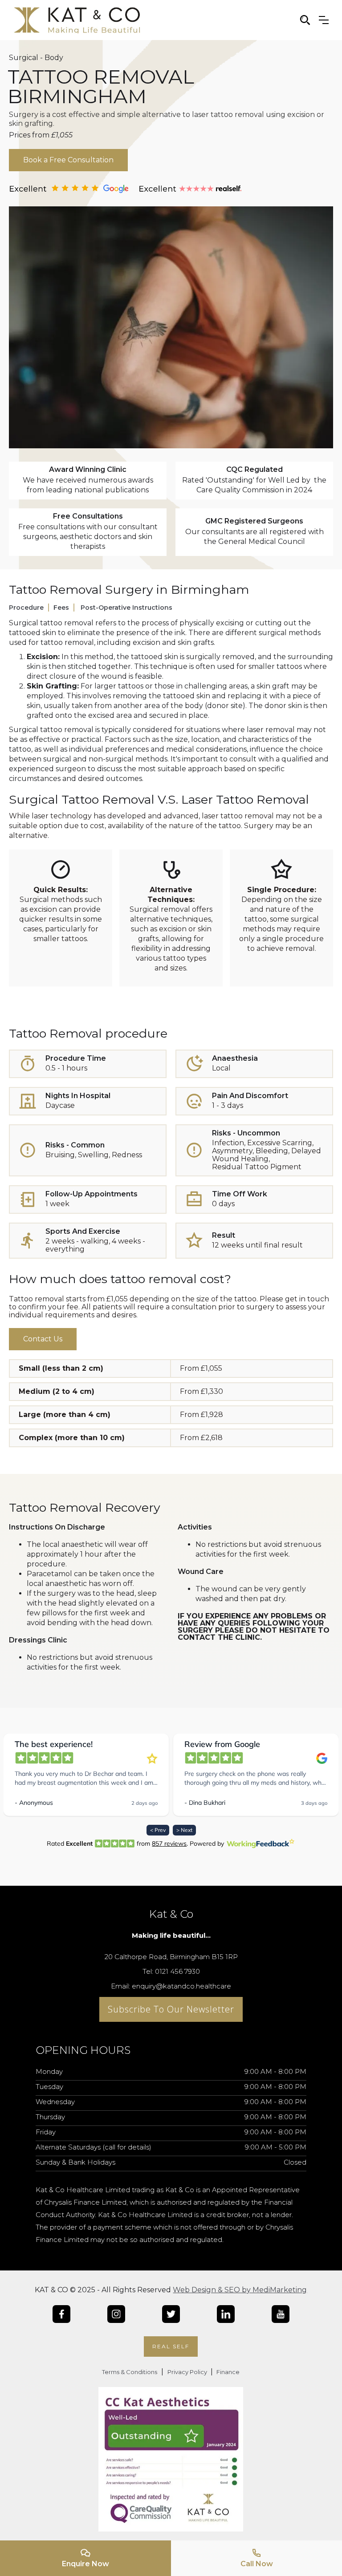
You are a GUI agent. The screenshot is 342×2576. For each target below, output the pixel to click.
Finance (227, 2372)
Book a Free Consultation (68, 160)
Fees (61, 608)
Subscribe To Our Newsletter (171, 2009)
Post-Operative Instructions (126, 608)
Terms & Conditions (130, 2372)
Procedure (26, 608)
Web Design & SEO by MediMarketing (240, 2290)
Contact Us (43, 1339)
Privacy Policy (188, 2372)
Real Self (171, 2346)
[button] (324, 20)
